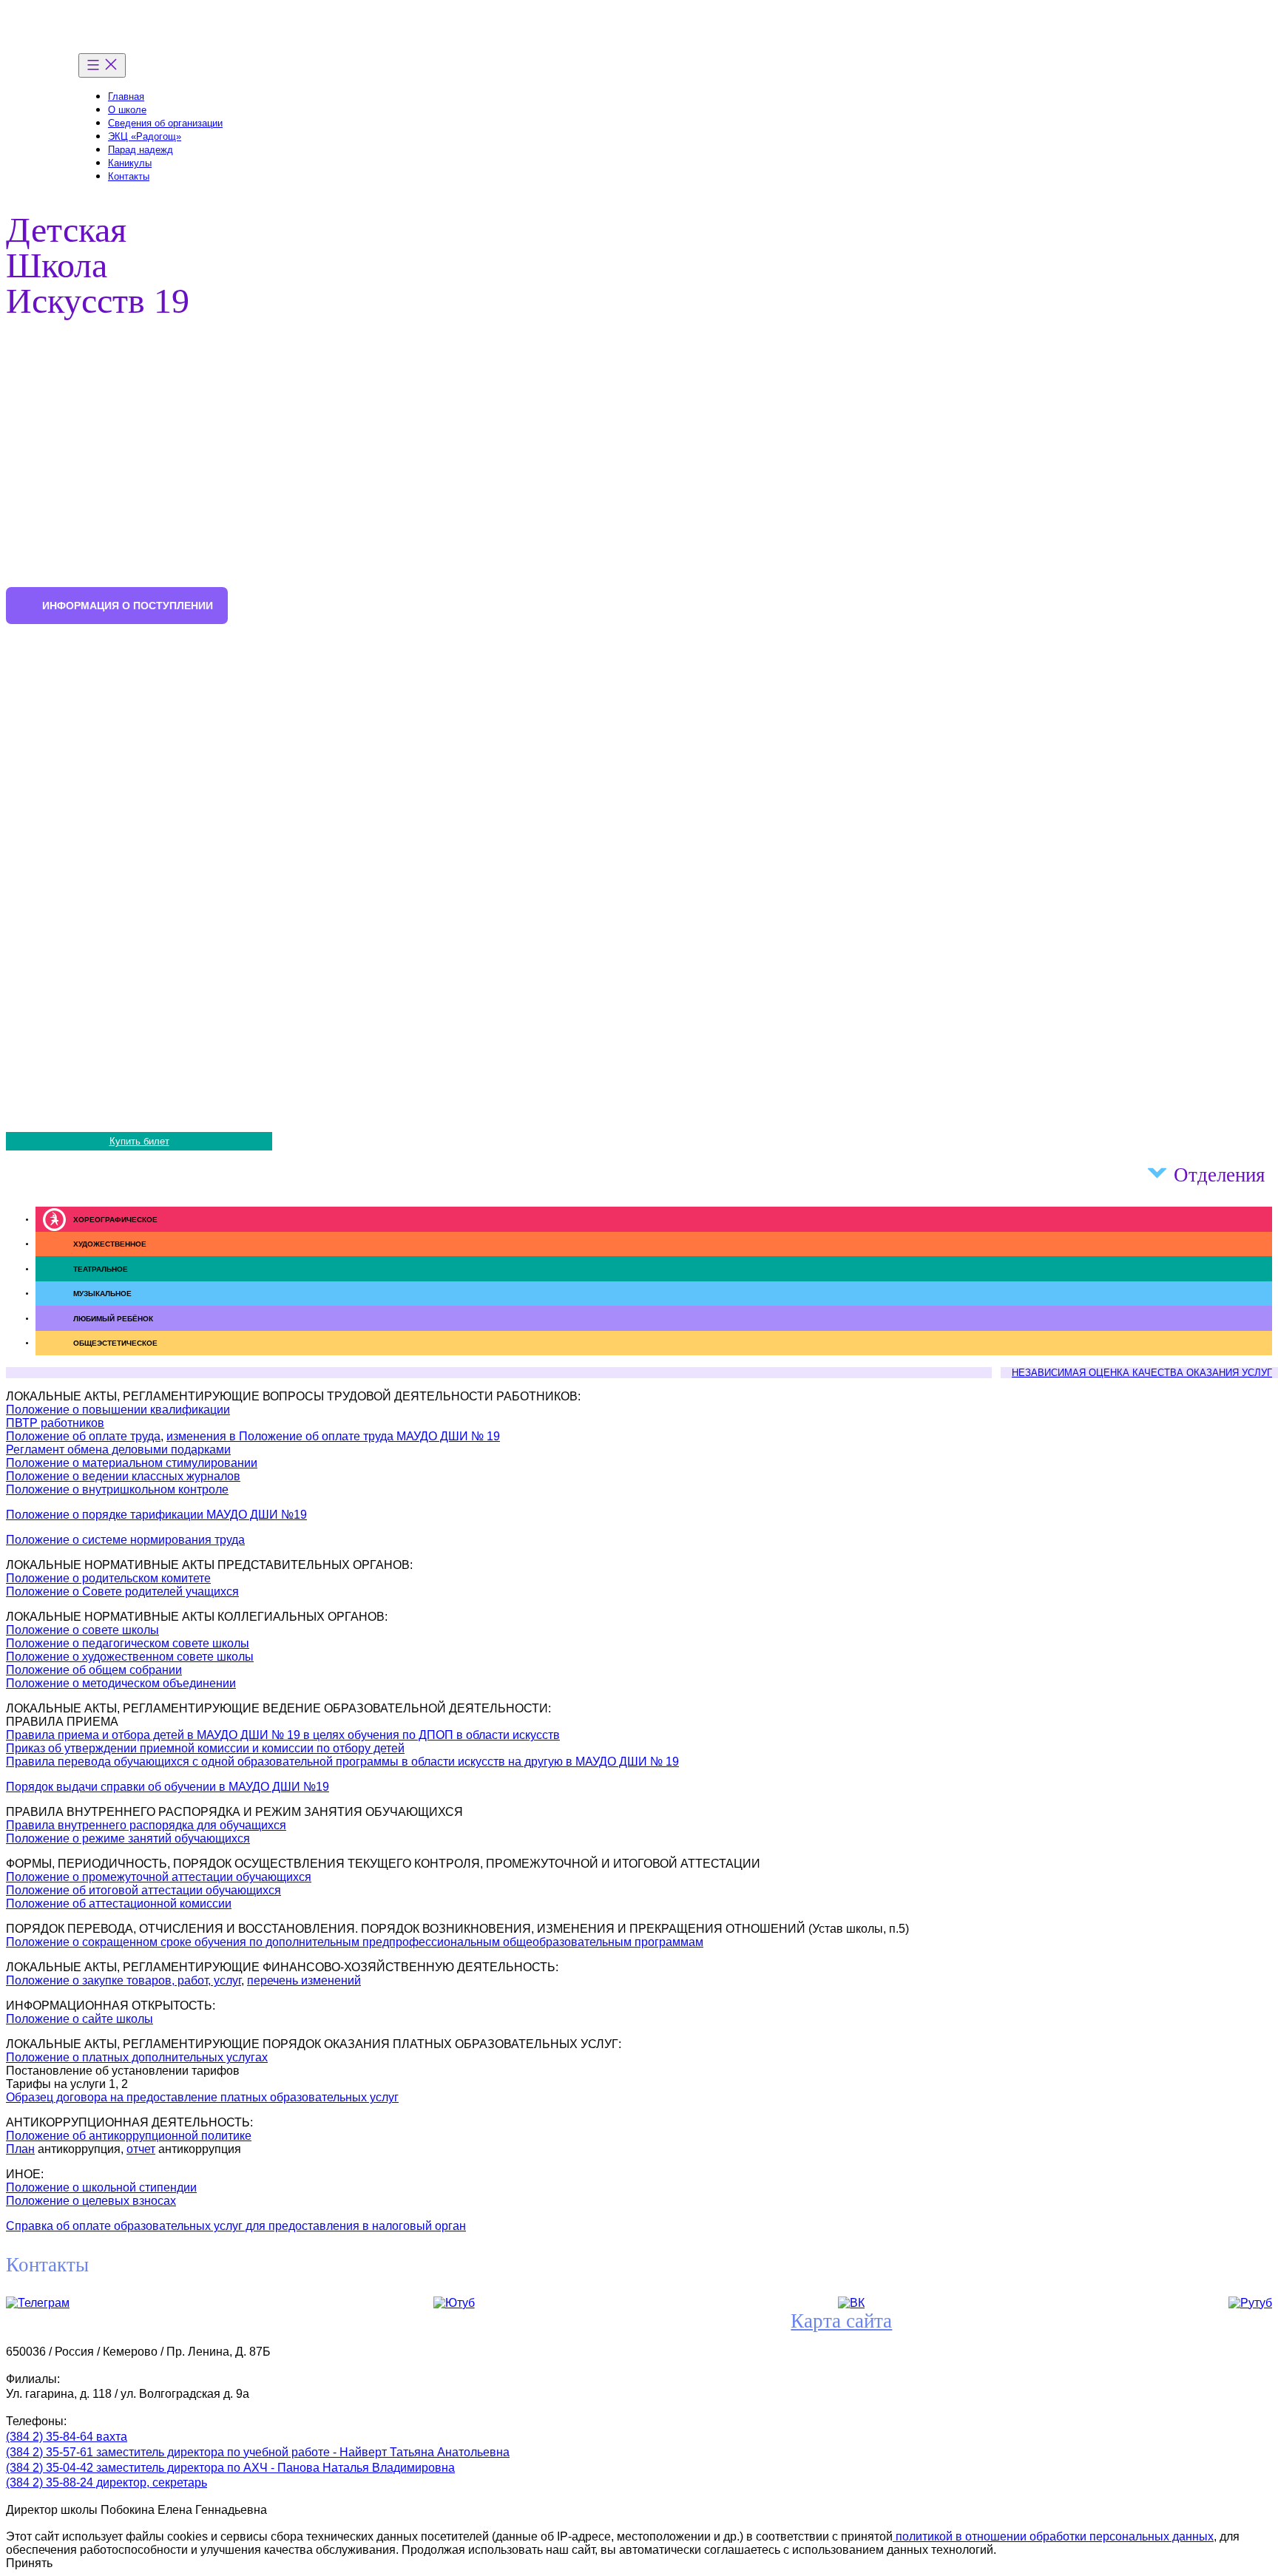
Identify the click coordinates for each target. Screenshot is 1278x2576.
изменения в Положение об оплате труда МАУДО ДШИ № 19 (333, 1436)
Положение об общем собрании (94, 1670)
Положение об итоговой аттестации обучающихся (143, 1890)
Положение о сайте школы (80, 2019)
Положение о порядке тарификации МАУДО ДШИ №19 (156, 1515)
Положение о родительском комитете (108, 1578)
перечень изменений (304, 1980)
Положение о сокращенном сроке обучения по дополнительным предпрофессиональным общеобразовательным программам (355, 1942)
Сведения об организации (165, 123)
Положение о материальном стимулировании (132, 1463)
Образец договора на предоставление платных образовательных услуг (202, 2097)
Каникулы (130, 163)
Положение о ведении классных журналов (123, 1476)
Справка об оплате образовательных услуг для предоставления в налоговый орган (236, 2226)
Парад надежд (141, 150)
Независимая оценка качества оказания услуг (1142, 1373)
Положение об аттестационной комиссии (119, 1904)
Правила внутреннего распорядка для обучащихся (146, 1825)
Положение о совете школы (82, 1630)
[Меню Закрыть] (102, 65)
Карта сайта (841, 2321)
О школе (127, 110)
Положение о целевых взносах (91, 2201)
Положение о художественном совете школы (130, 1657)
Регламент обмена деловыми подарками (118, 1450)
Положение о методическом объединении (121, 1683)
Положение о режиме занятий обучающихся (128, 1838)
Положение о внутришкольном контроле (117, 1489)
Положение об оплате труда (83, 1436)
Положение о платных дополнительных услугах (137, 2057)
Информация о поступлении (128, 606)
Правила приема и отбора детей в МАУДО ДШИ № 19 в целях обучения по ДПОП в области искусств (283, 1735)
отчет (141, 2149)
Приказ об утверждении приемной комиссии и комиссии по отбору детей (205, 1748)
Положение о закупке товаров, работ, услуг (124, 1980)
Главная (126, 96)
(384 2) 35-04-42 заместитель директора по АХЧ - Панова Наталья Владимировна (230, 2468)
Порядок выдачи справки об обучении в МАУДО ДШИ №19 (168, 1787)
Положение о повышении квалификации (118, 1410)
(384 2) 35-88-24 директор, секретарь (106, 2482)
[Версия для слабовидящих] (1255, 92)
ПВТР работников (55, 1423)
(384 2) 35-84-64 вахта (67, 2437)
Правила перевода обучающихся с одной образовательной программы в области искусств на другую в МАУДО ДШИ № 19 (342, 1762)
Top (1243, 2541)
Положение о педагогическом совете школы (128, 1643)
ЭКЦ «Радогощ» (145, 136)
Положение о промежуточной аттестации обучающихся (159, 1877)
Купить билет (139, 1141)
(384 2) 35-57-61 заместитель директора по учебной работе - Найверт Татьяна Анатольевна (258, 2452)
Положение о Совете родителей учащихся (122, 1592)
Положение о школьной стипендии (101, 2187)
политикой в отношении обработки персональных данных (1053, 2536)
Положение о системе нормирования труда (125, 1540)
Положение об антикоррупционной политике (129, 2136)
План (20, 2149)
